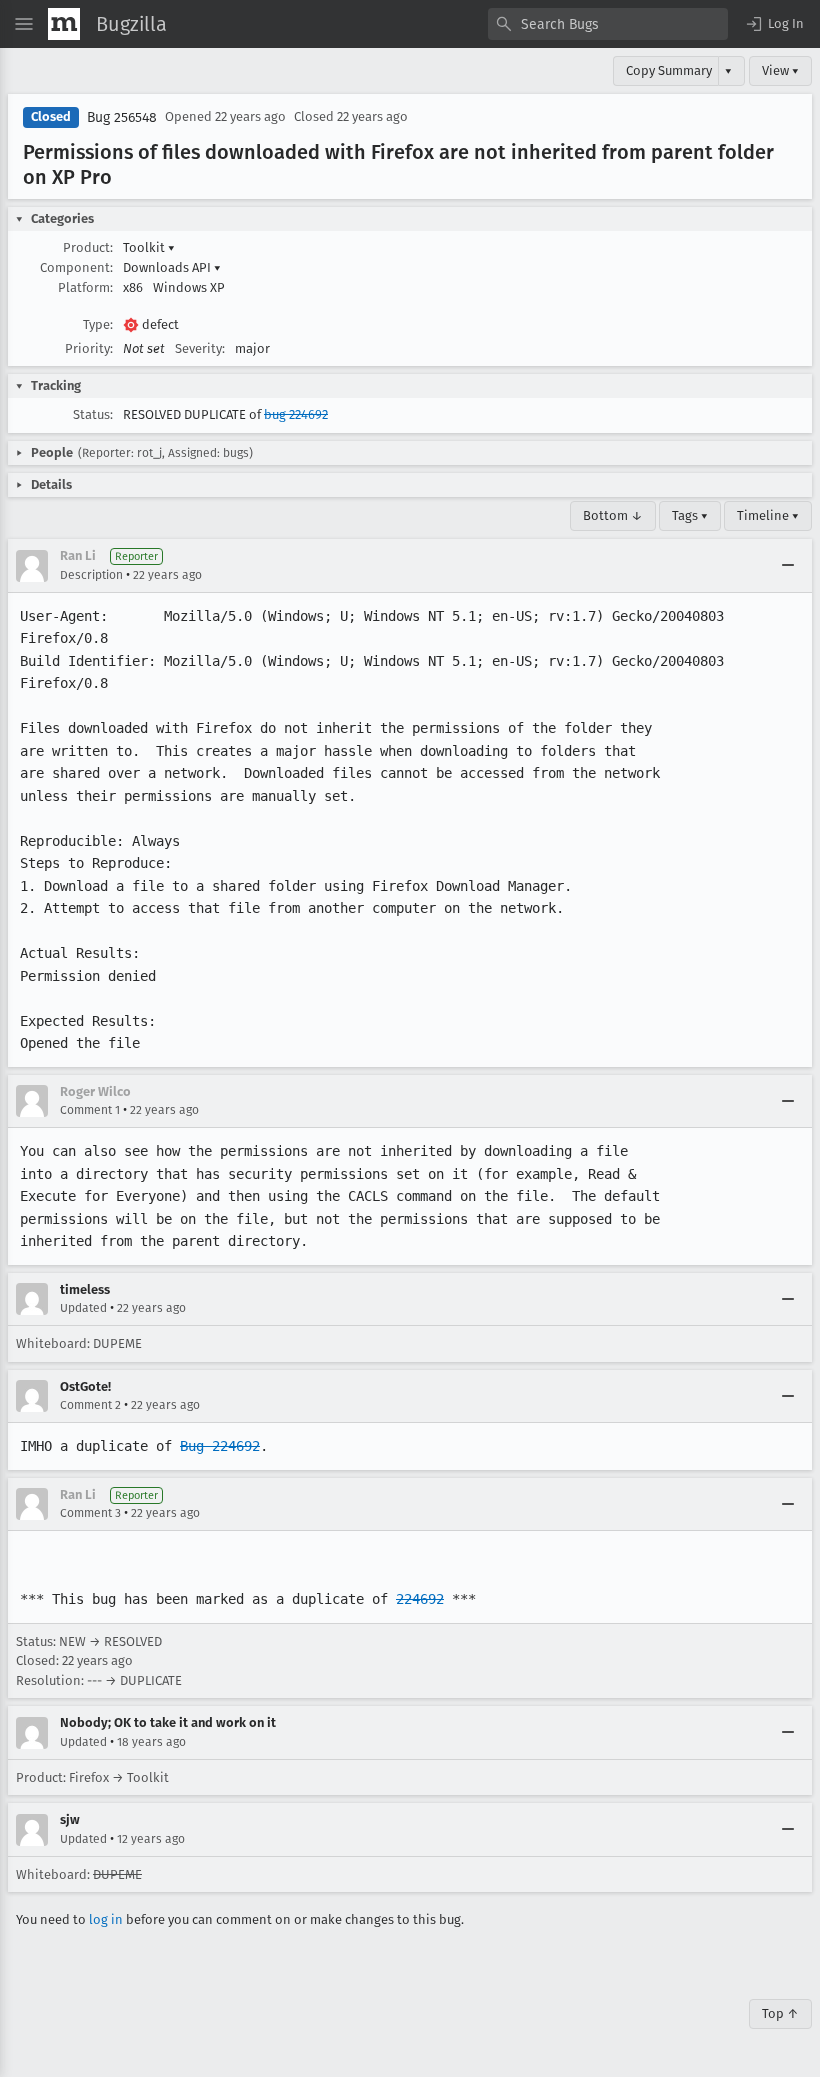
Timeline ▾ (768, 515)
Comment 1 (90, 1110)
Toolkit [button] (149, 247)
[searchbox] (608, 24)
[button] (774, 24)
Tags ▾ (690, 515)
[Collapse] (788, 566)
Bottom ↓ (613, 515)
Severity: (200, 348)
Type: (98, 324)
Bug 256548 (122, 117)
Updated (83, 1308)
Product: (88, 247)
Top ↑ (780, 2013)
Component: (76, 267)
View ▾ (780, 70)
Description (91, 575)
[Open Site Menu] (24, 24)
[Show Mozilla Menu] (64, 24)
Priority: (89, 348)
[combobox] (608, 24)
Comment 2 (90, 1405)
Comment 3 (90, 1513)
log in (106, 1919)
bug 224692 (296, 414)
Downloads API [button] (172, 267)
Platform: (85, 287)
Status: (93, 414)
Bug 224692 (220, 1446)
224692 (420, 1599)
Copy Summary (669, 70)
